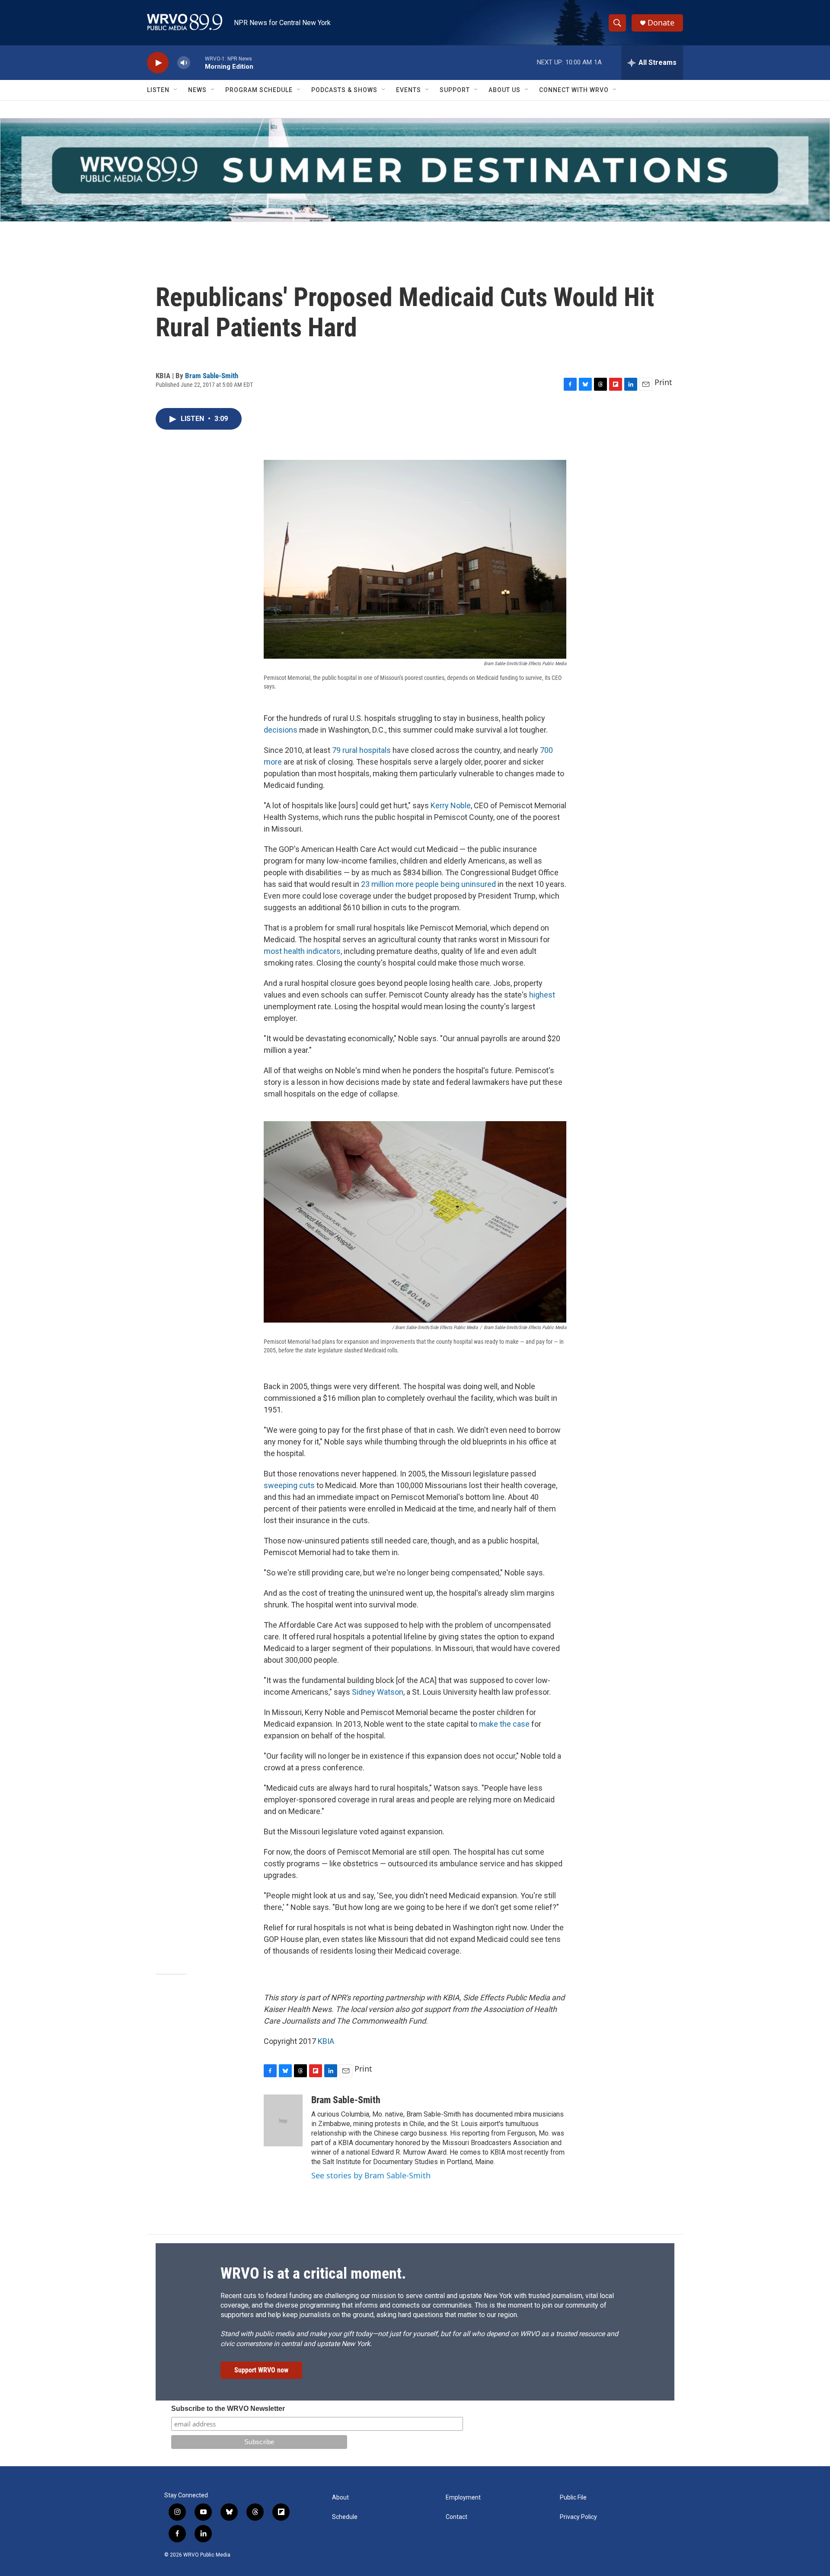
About (340, 2498)
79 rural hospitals (361, 750)
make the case (504, 1724)
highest (542, 995)
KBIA (326, 2041)
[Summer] (415, 170)
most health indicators (302, 951)
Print (663, 382)
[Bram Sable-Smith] (283, 2120)
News (197, 90)
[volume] (184, 63)
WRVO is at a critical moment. (313, 2273)
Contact (456, 2517)
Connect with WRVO (574, 90)
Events (409, 90)
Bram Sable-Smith (212, 376)
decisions (281, 730)
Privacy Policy (578, 2517)
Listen (158, 90)
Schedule (345, 2517)
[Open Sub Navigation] (176, 90)
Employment (463, 2498)
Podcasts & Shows (344, 90)
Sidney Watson (378, 1692)
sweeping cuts (289, 1485)
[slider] (198, 62)
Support (455, 90)
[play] (158, 63)
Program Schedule (259, 90)
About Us (504, 90)
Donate (661, 23)
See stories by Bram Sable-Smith (371, 2175)
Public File (573, 2498)
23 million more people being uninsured (428, 884)
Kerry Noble (451, 805)
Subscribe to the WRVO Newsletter (228, 2409)
